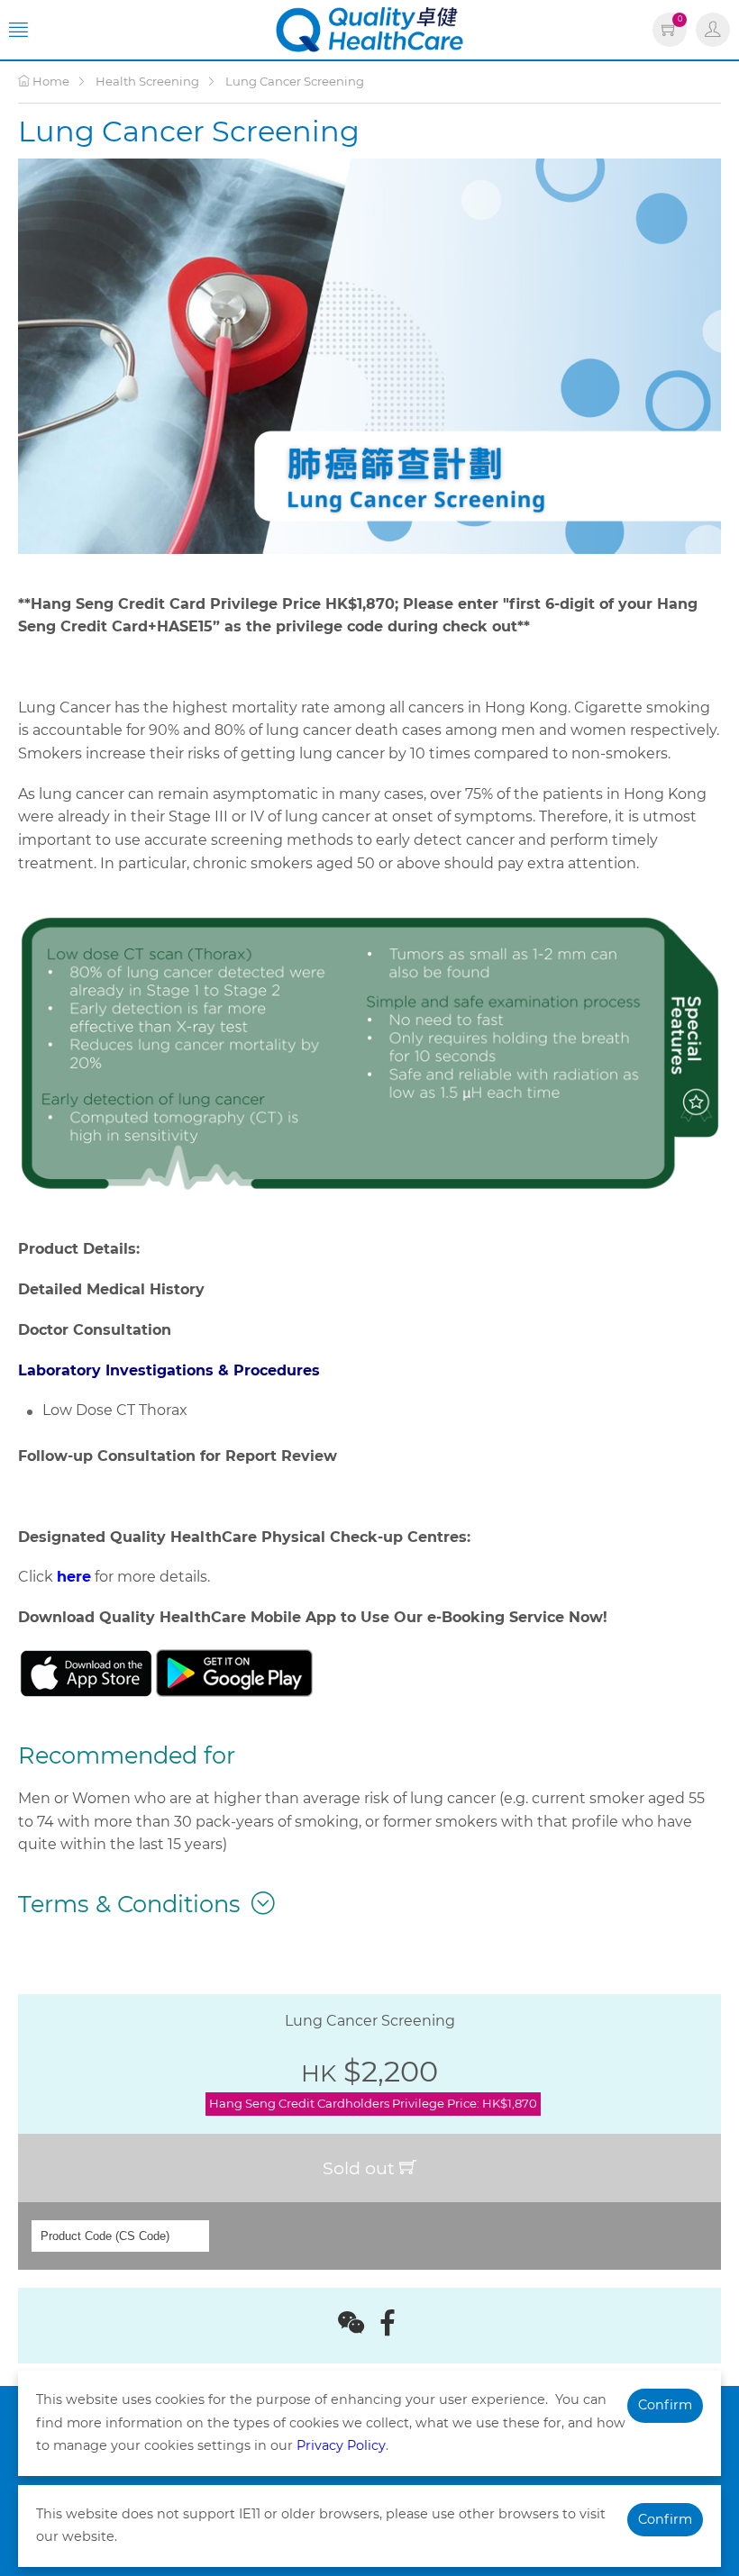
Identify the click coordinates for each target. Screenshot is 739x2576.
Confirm (665, 2405)
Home (50, 81)
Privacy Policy (341, 2445)
